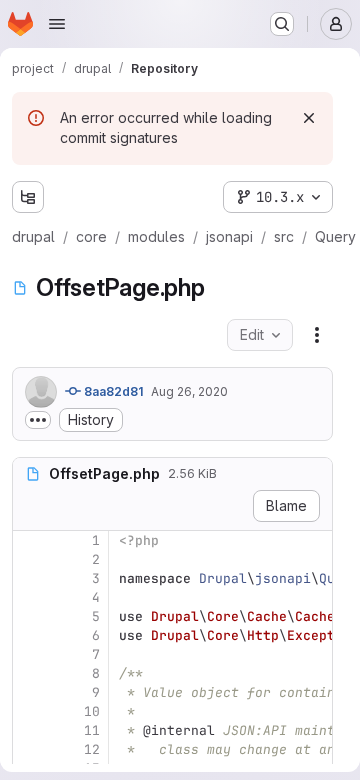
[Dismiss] (309, 118)
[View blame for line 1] (30, 540)
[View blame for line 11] (30, 730)
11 (92, 730)
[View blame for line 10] (30, 711)
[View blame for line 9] (30, 692)
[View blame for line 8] (30, 673)
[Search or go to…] (282, 24)
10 (92, 711)
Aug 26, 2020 (189, 391)
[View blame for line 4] (30, 597)
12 (92, 749)
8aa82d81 (112, 391)
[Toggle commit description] (38, 420)
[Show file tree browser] (28, 197)
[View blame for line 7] (30, 654)
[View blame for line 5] (30, 616)
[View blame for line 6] (30, 635)
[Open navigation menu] (57, 24)
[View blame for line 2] (30, 559)
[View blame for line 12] (30, 749)
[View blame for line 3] (30, 578)
